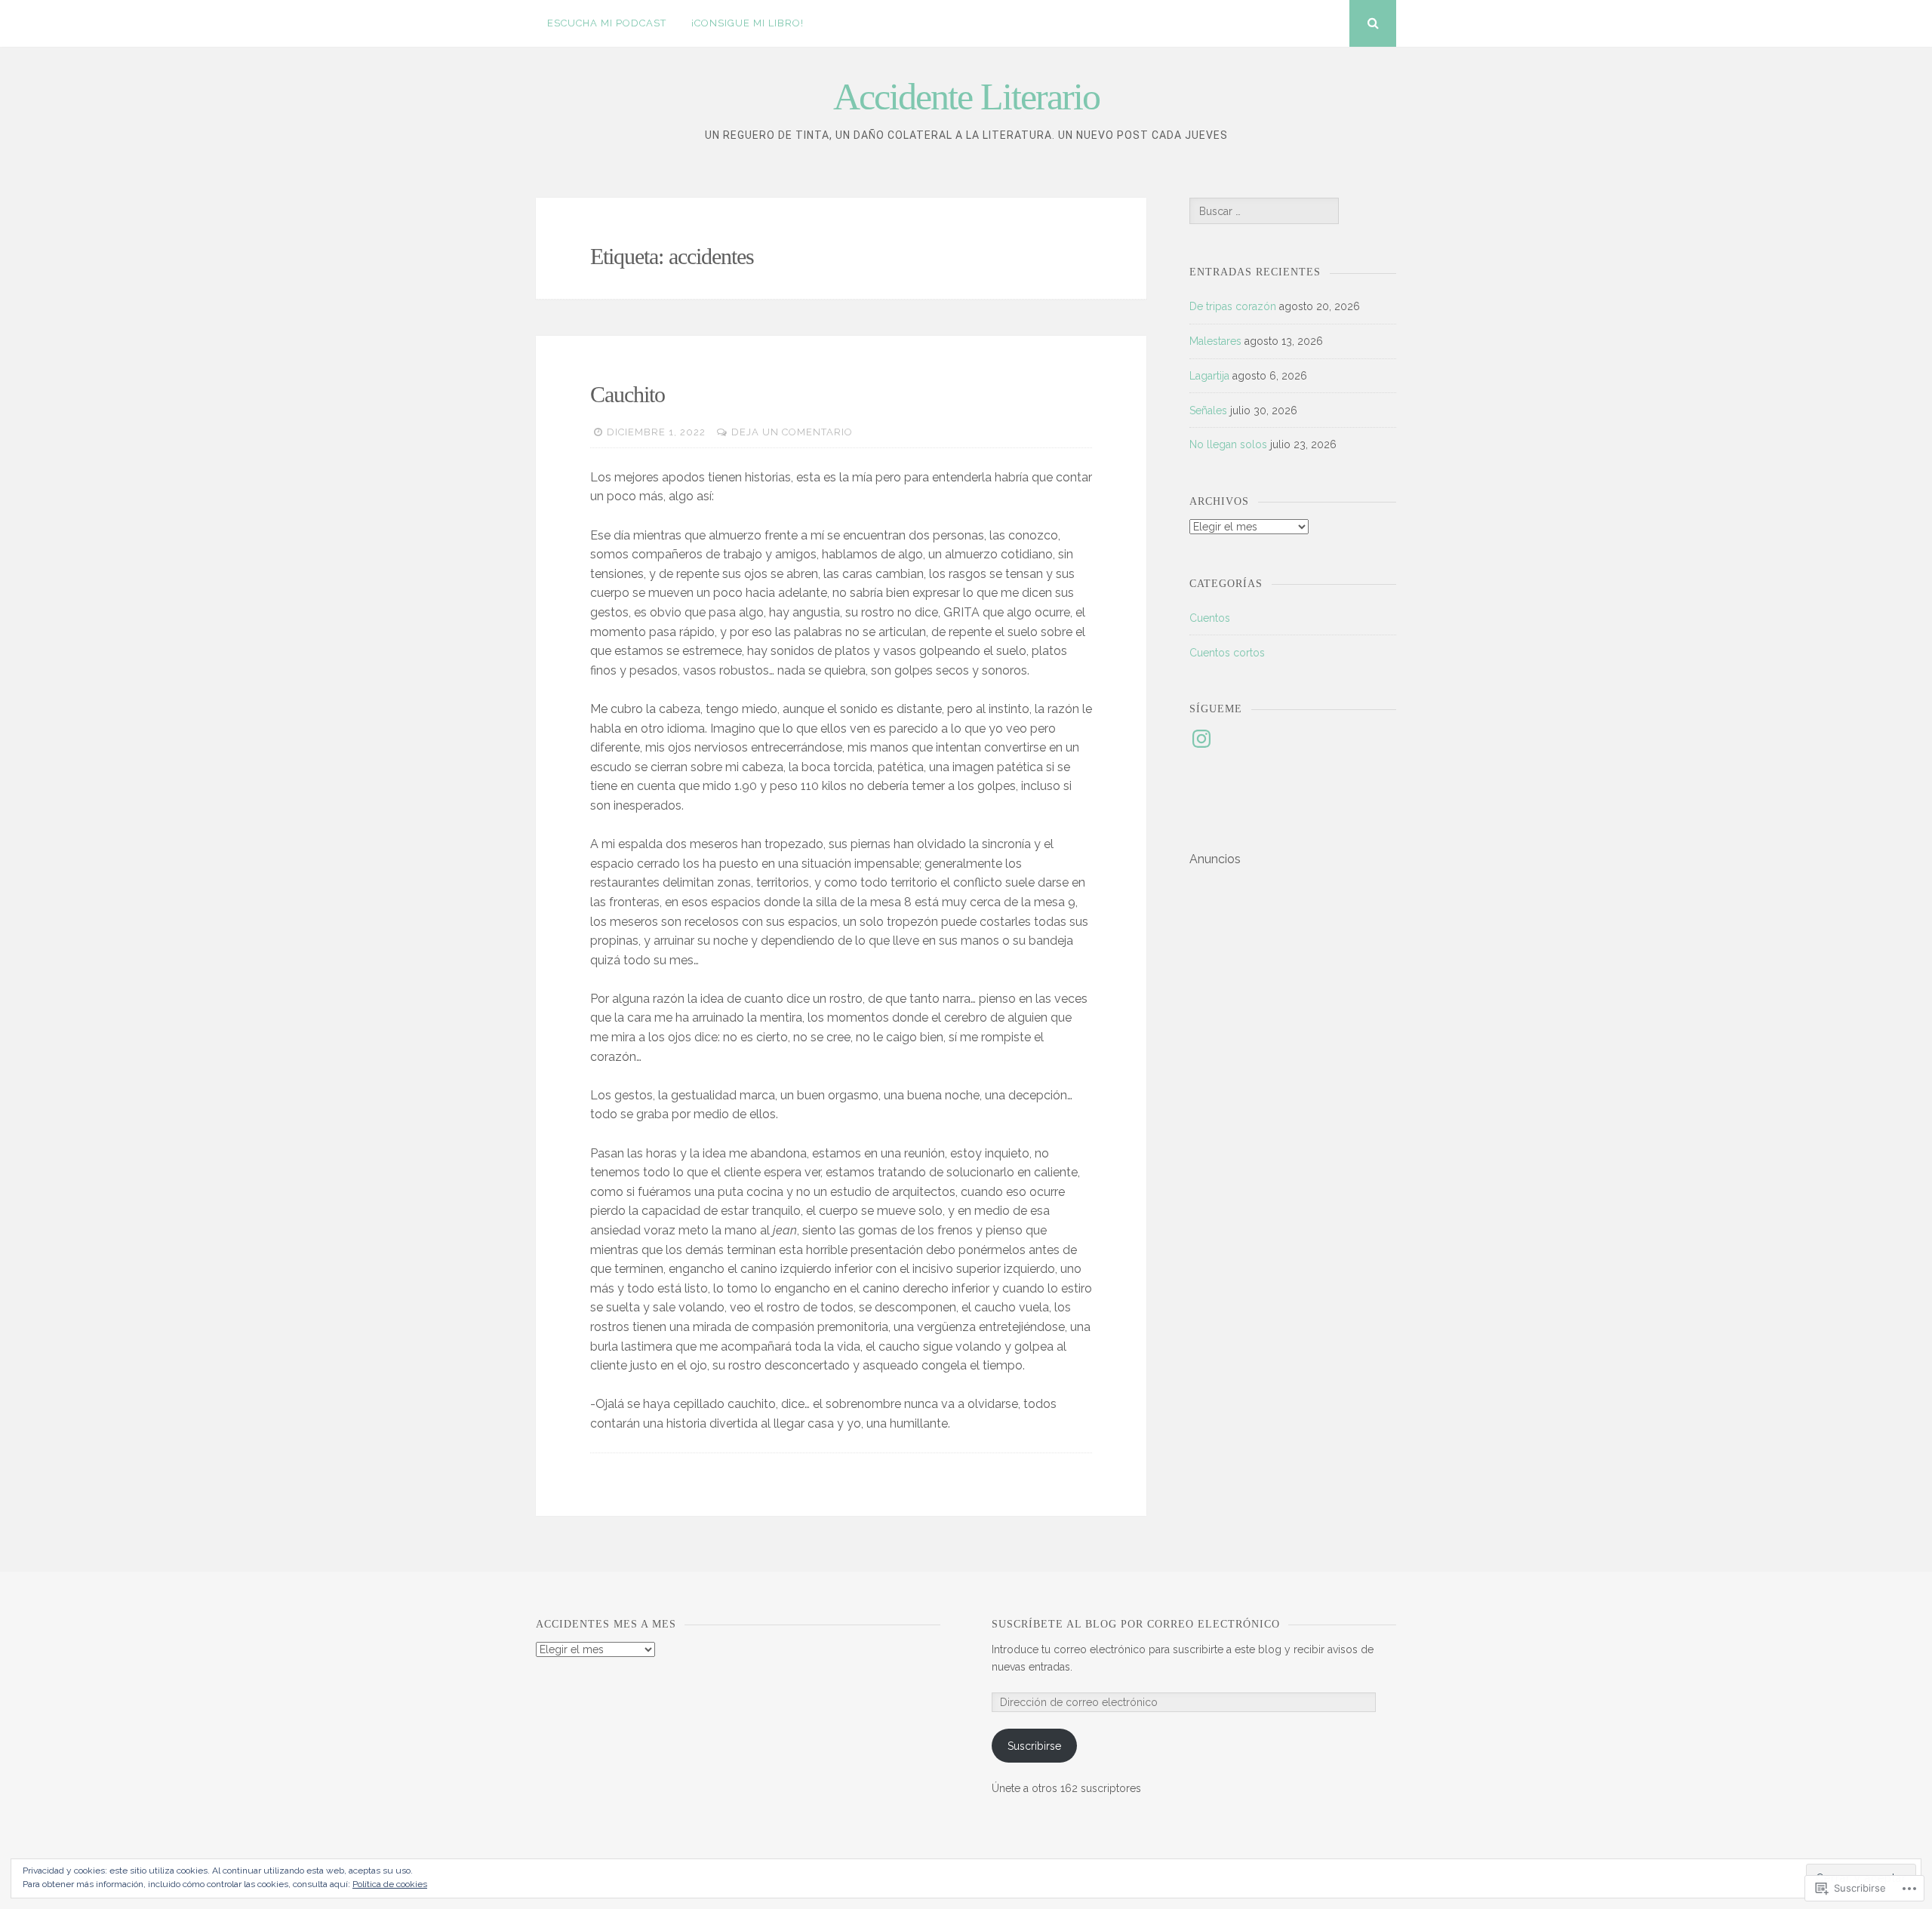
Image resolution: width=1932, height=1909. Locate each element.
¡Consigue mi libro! (748, 23)
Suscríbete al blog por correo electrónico (1136, 1624)
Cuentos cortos (1227, 653)
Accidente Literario (966, 97)
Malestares (1215, 341)
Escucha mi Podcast (607, 23)
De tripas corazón (1233, 306)
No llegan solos (1228, 444)
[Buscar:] (1264, 211)
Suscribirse (1034, 1746)
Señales (1208, 410)
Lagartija (1209, 376)
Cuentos (1210, 618)
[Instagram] (1201, 739)
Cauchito (628, 394)
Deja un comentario (792, 432)
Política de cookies (390, 1884)
